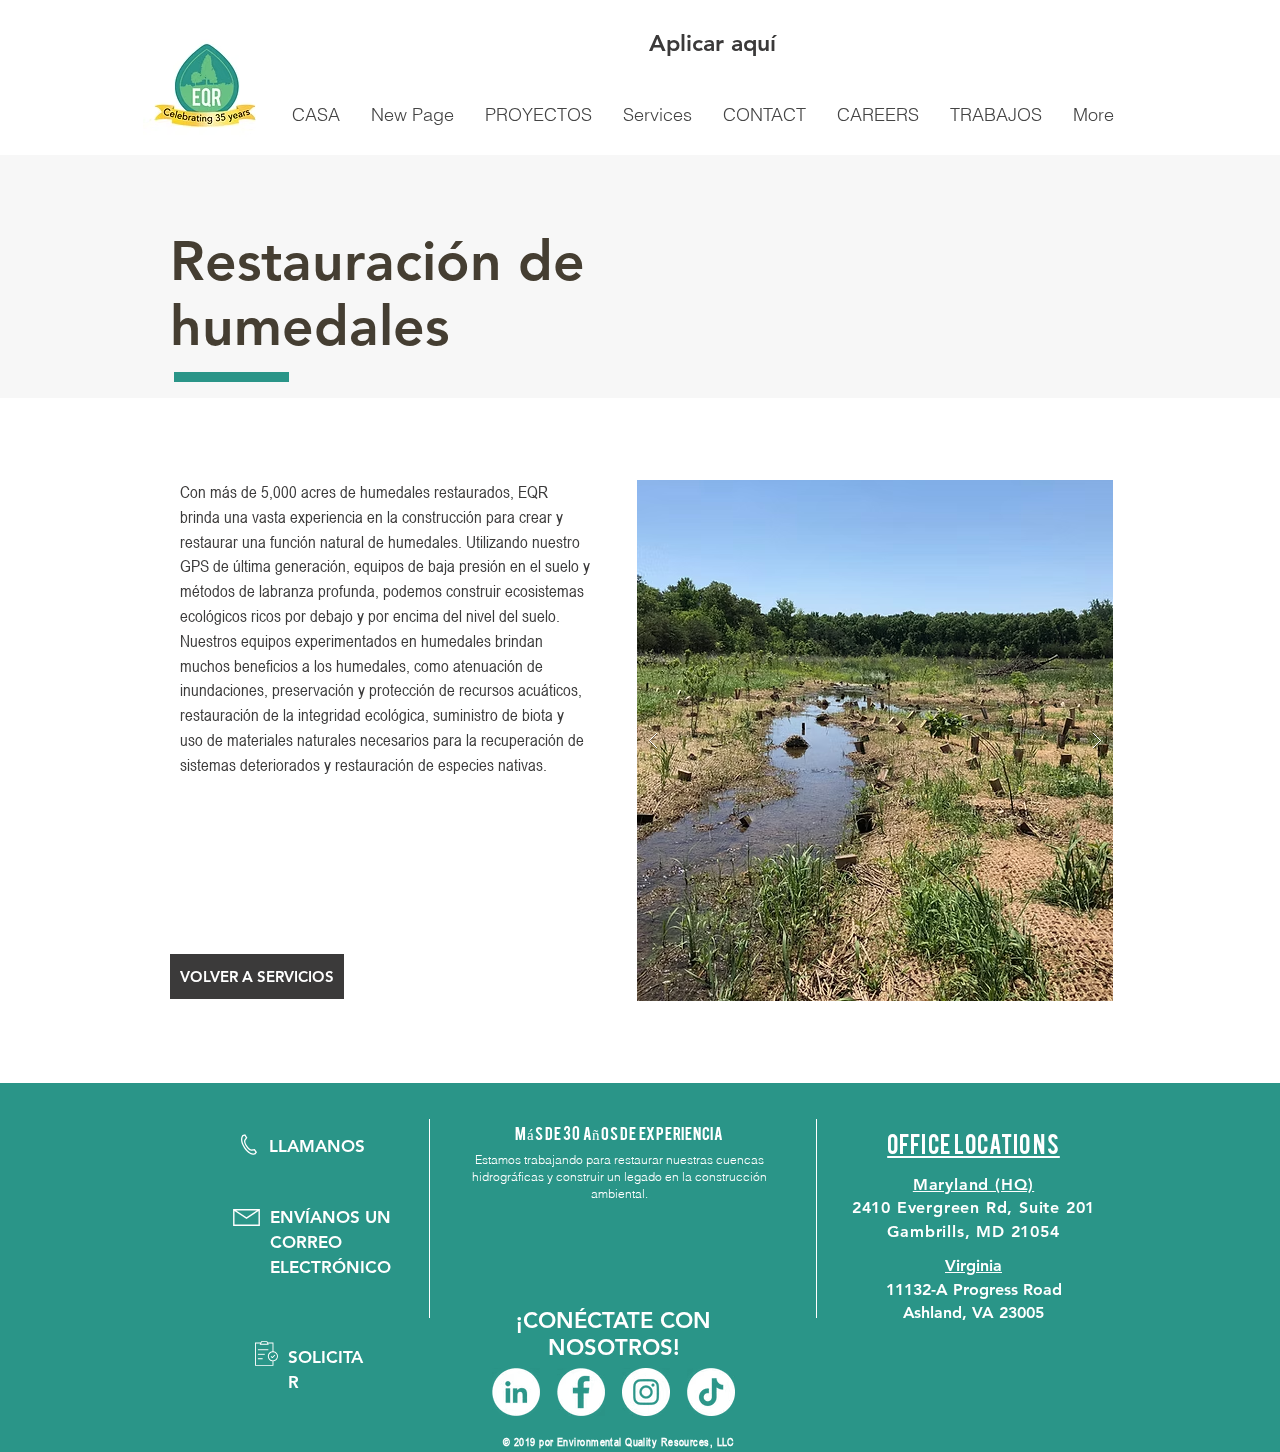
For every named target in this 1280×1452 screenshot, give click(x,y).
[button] (257, 976)
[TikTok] (711, 1392)
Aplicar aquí (712, 43)
